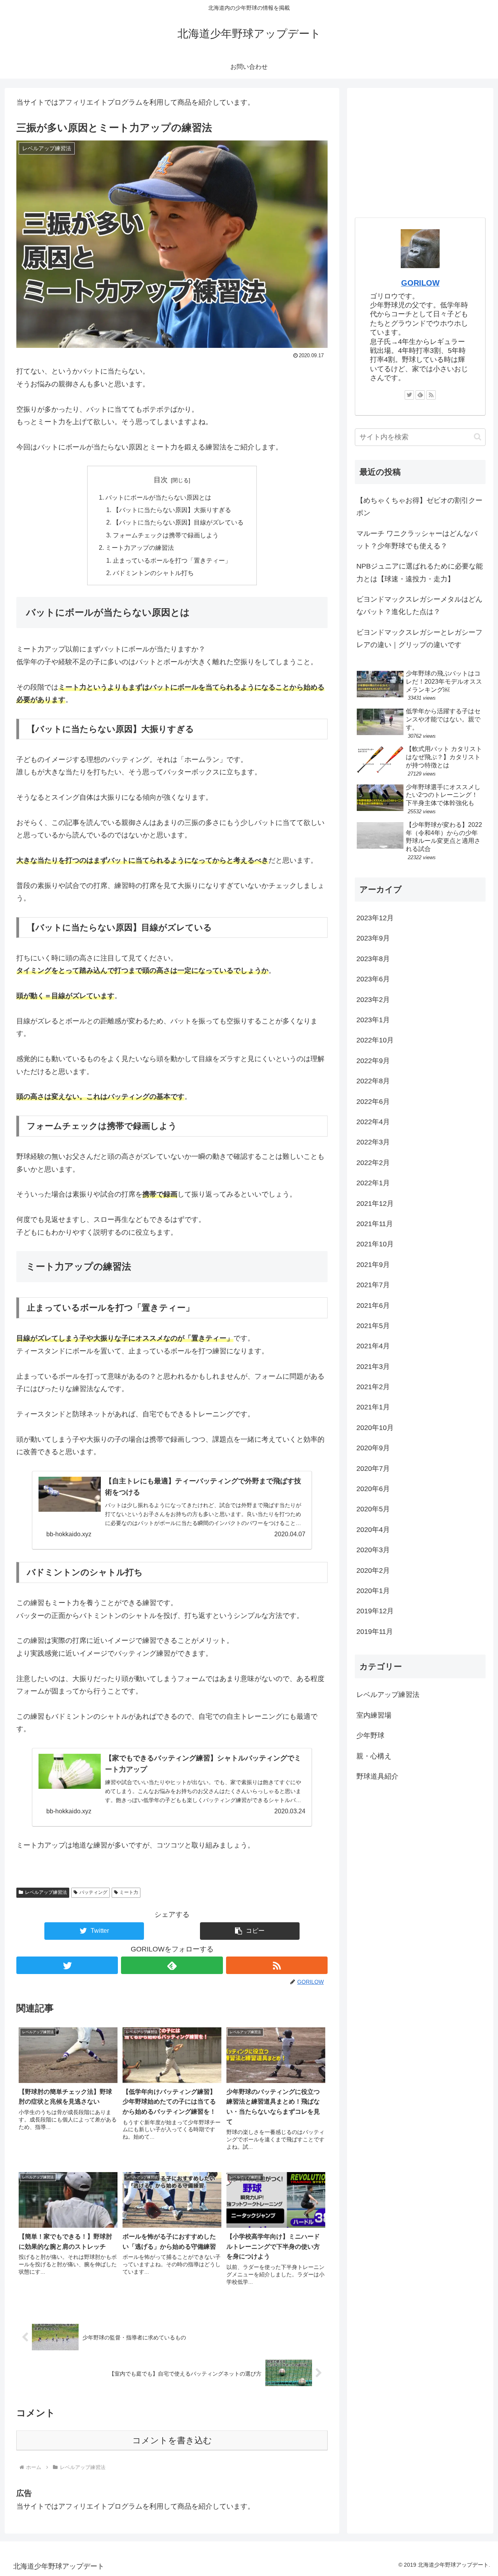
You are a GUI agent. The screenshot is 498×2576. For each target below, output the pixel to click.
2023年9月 (373, 938)
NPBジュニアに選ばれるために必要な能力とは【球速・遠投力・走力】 (420, 572)
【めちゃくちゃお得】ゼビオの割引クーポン (419, 507)
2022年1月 (373, 1183)
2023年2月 (373, 1000)
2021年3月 (373, 1367)
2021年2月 (373, 1387)
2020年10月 (375, 1428)
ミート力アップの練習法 (140, 547)
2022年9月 (373, 1061)
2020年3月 (373, 1550)
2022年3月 (373, 1142)
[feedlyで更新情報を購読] (172, 1965)
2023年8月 (373, 959)
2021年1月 (373, 1407)
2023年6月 (373, 979)
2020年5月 (373, 1509)
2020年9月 (373, 1448)
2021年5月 (373, 1326)
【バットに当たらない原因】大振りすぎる (172, 510)
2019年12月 (375, 1611)
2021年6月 (373, 1306)
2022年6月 (373, 1102)
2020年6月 (373, 1489)
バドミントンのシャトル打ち (153, 573)
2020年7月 (373, 1469)
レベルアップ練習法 (46, 1892)
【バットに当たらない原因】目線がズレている (178, 522)
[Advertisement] (420, 150)
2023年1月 (373, 1020)
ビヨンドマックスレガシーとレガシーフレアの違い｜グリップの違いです (419, 639)
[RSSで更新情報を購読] (277, 1965)
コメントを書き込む (172, 2440)
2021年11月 (375, 1224)
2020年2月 (373, 1571)
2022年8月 (373, 1081)
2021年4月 (373, 1346)
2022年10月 (375, 1040)
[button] (250, 1931)
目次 (161, 480)
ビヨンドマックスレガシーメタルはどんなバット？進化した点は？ (419, 605)
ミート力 (129, 1892)
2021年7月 (373, 1285)
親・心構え (374, 1756)
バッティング (93, 1892)
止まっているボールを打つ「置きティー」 (172, 560)
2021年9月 (373, 1265)
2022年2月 (373, 1163)
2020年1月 (373, 1591)
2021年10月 (375, 1244)
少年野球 (370, 1735)
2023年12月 (375, 918)
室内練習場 (374, 1715)
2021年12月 (375, 1204)
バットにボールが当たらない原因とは (158, 497)
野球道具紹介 (377, 1776)
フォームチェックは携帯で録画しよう (166, 535)
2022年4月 (373, 1122)
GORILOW (420, 283)
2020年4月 (373, 1530)
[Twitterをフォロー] (67, 1965)
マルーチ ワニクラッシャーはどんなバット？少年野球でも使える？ (417, 540)
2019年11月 (375, 1632)
